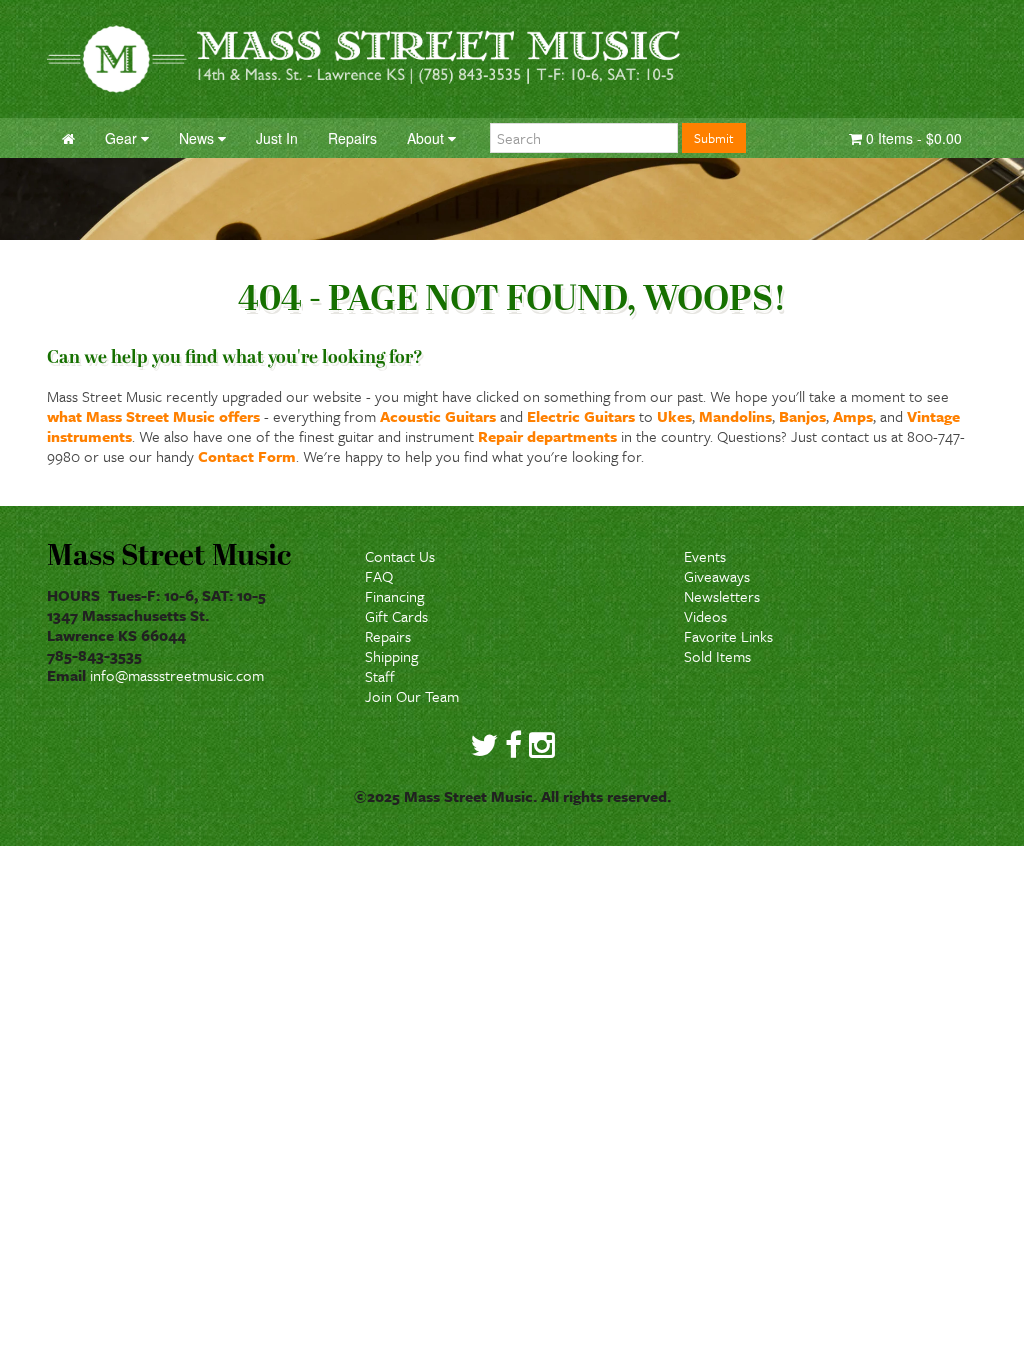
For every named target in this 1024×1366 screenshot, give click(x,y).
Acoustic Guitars (438, 416)
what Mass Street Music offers (153, 416)
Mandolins (735, 416)
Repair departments (547, 436)
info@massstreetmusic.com (177, 675)
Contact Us (400, 556)
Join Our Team (412, 696)
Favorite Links (728, 636)
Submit (714, 138)
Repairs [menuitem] (352, 138)
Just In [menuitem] (277, 138)
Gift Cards (396, 616)
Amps (853, 416)
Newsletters (722, 596)
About (427, 138)
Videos (705, 616)
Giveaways (717, 576)
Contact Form (247, 456)
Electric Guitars (581, 416)
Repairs (388, 636)
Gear (123, 138)
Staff (380, 676)
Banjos (802, 416)
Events (705, 556)
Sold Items (717, 656)
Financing (394, 596)
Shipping (391, 656)
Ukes (674, 416)
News (198, 138)
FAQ (379, 576)
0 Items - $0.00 (912, 138)
